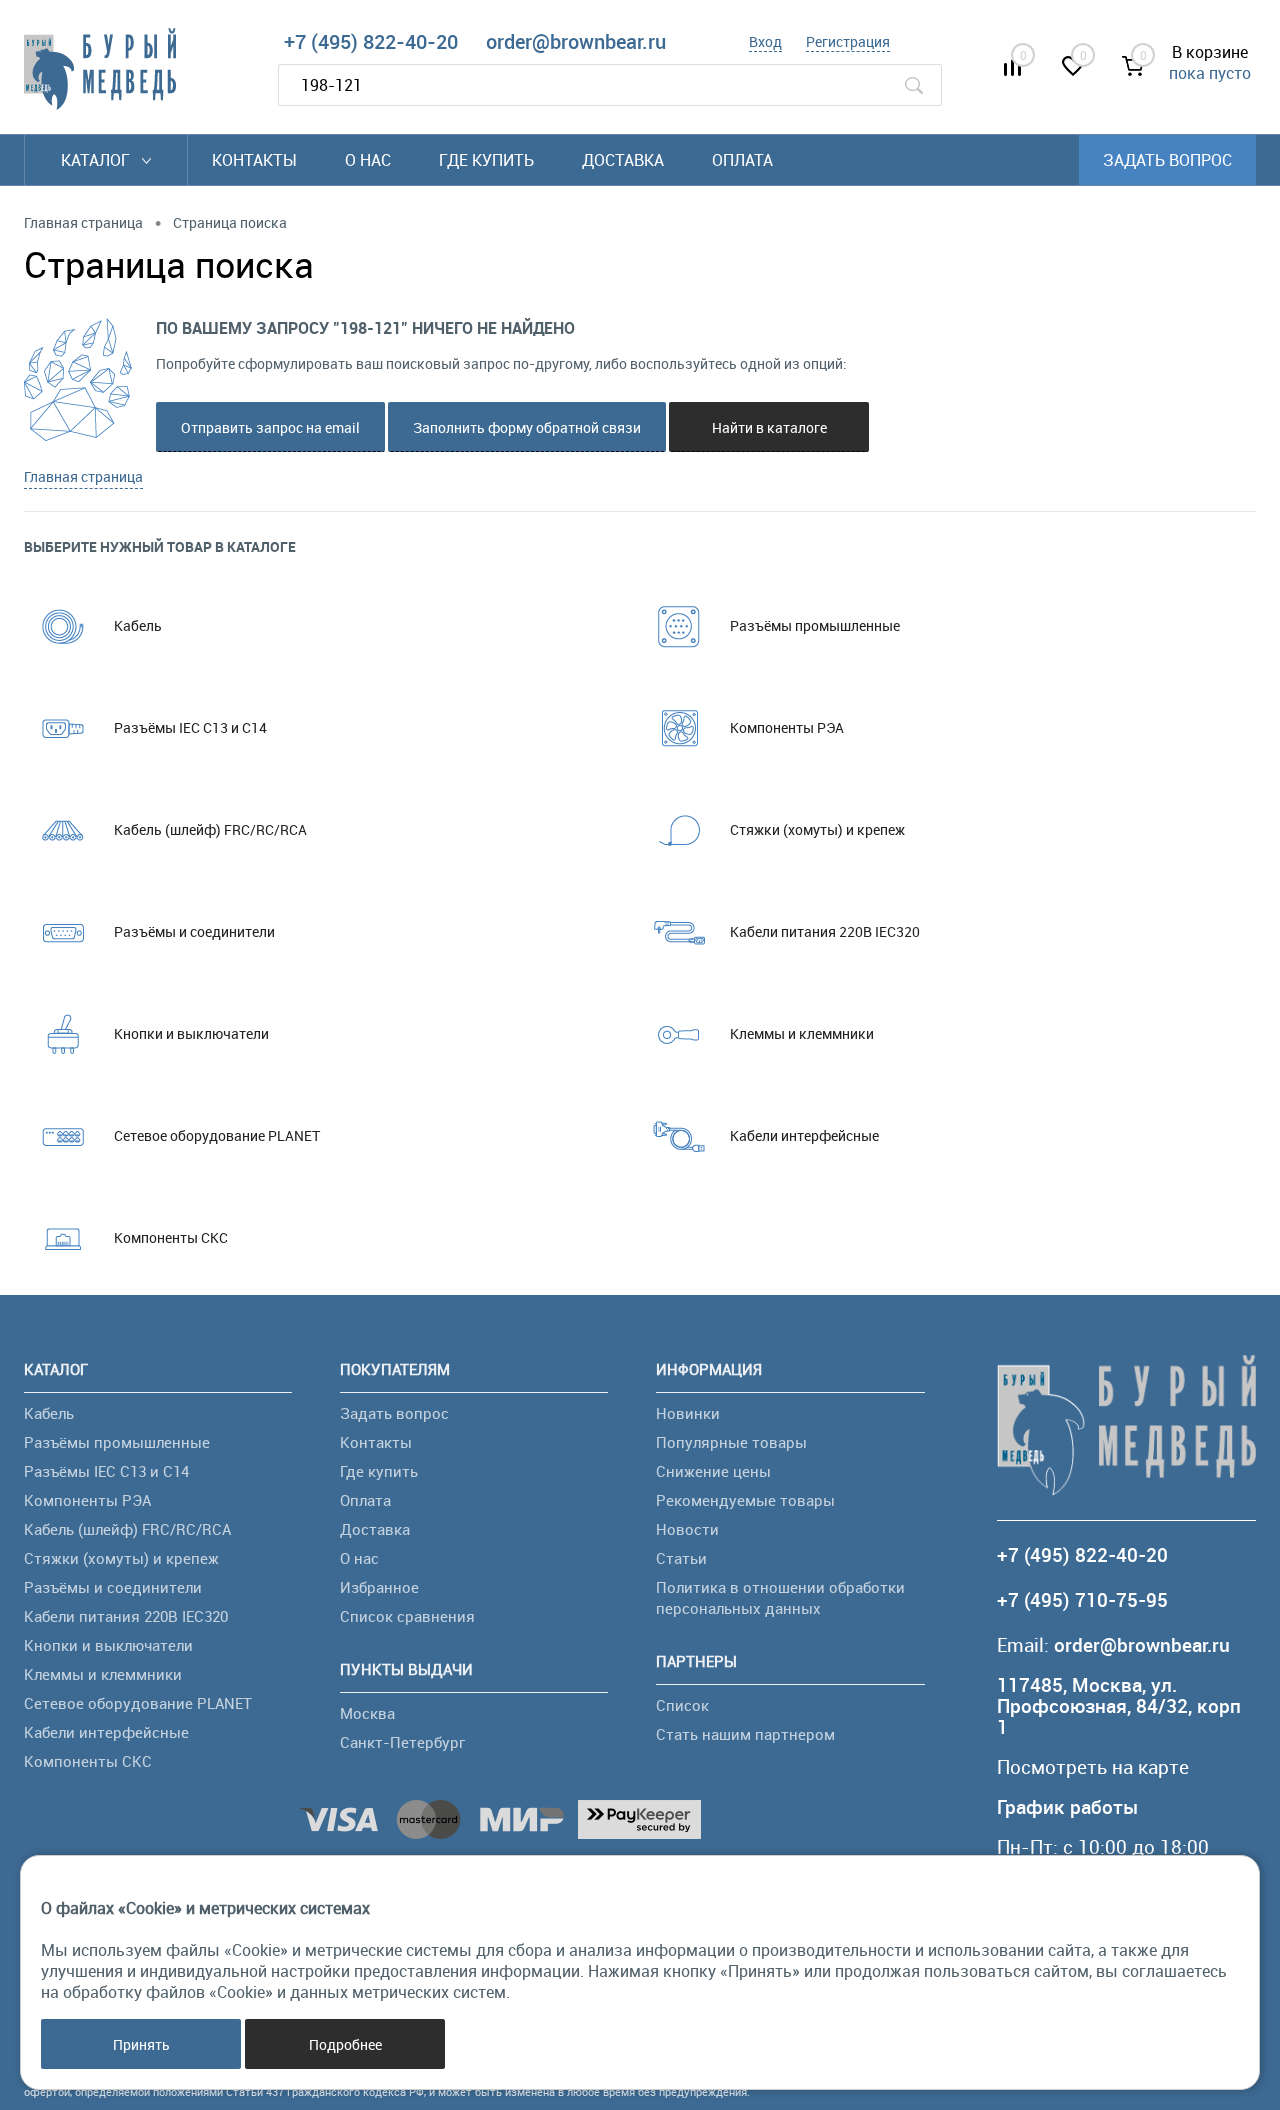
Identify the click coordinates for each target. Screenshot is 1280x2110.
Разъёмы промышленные (815, 625)
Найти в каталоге (769, 427)
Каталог (97, 160)
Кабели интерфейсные (804, 1135)
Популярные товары (731, 1442)
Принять (141, 2044)
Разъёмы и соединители (194, 931)
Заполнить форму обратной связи (527, 427)
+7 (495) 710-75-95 (1082, 1600)
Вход (765, 41)
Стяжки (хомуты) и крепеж (817, 829)
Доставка (623, 160)
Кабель (138, 625)
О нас (368, 160)
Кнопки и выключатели (191, 1033)
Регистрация (848, 41)
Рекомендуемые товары (745, 1500)
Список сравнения (407, 1616)
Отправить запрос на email (270, 427)
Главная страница (83, 476)
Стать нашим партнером (745, 1734)
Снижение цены (713, 1471)
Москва (367, 1713)
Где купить (486, 160)
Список (682, 1705)
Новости (687, 1529)
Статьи (681, 1558)
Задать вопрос (1167, 160)
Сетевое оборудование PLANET (217, 1135)
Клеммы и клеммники (802, 1033)
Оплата (742, 160)
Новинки (688, 1413)
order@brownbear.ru (576, 41)
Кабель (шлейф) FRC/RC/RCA (210, 829)
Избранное (379, 1587)
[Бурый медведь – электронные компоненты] (100, 69)
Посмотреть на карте (1093, 1767)
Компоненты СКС (171, 1237)
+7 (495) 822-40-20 (371, 41)
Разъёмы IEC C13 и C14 (190, 727)
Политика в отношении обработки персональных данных (780, 1597)
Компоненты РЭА (787, 727)
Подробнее (345, 2044)
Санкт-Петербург (402, 1742)
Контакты (254, 160)
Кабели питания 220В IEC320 (825, 931)
